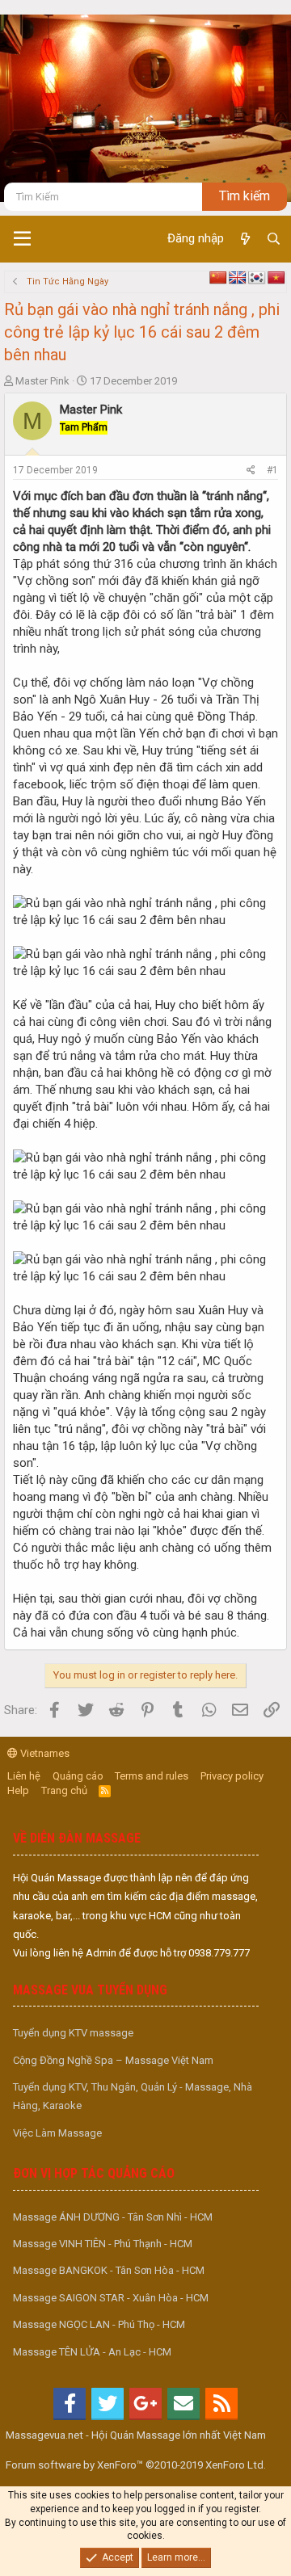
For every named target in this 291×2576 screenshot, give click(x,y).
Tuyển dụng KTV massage (73, 2033)
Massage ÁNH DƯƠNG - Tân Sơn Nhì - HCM (113, 2217)
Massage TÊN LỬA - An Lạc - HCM (92, 2352)
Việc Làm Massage (57, 2133)
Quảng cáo (78, 1776)
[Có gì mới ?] (245, 239)
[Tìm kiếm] (274, 239)
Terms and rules (152, 1776)
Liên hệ (24, 1776)
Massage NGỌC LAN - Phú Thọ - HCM (99, 2324)
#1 (272, 470)
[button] (22, 239)
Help (18, 1790)
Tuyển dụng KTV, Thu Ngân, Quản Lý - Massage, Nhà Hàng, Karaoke (133, 2096)
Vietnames (44, 1753)
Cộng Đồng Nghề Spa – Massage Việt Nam (113, 2060)
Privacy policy (232, 1776)
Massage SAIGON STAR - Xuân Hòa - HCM (111, 2298)
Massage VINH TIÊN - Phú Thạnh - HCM (103, 2244)
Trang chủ (64, 1790)
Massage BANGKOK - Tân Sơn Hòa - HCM (109, 2270)
